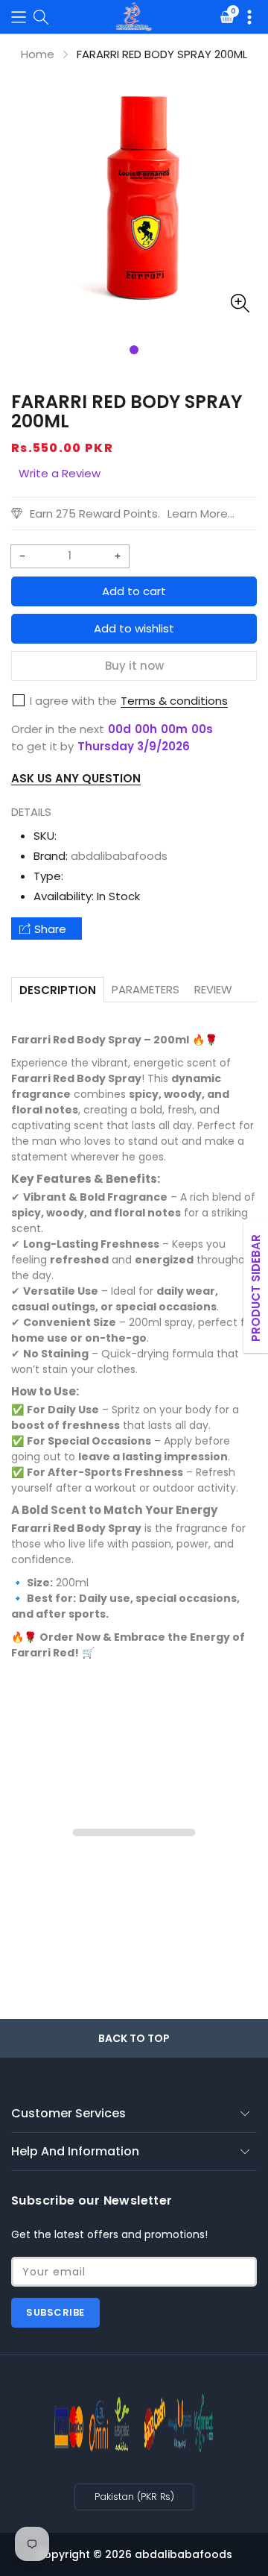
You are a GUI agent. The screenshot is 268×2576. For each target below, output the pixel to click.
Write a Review (60, 473)
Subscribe (55, 2312)
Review (213, 989)
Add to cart (134, 591)
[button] (19, 17)
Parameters (146, 989)
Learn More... (201, 513)
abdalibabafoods (119, 856)
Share (50, 929)
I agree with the (73, 701)
